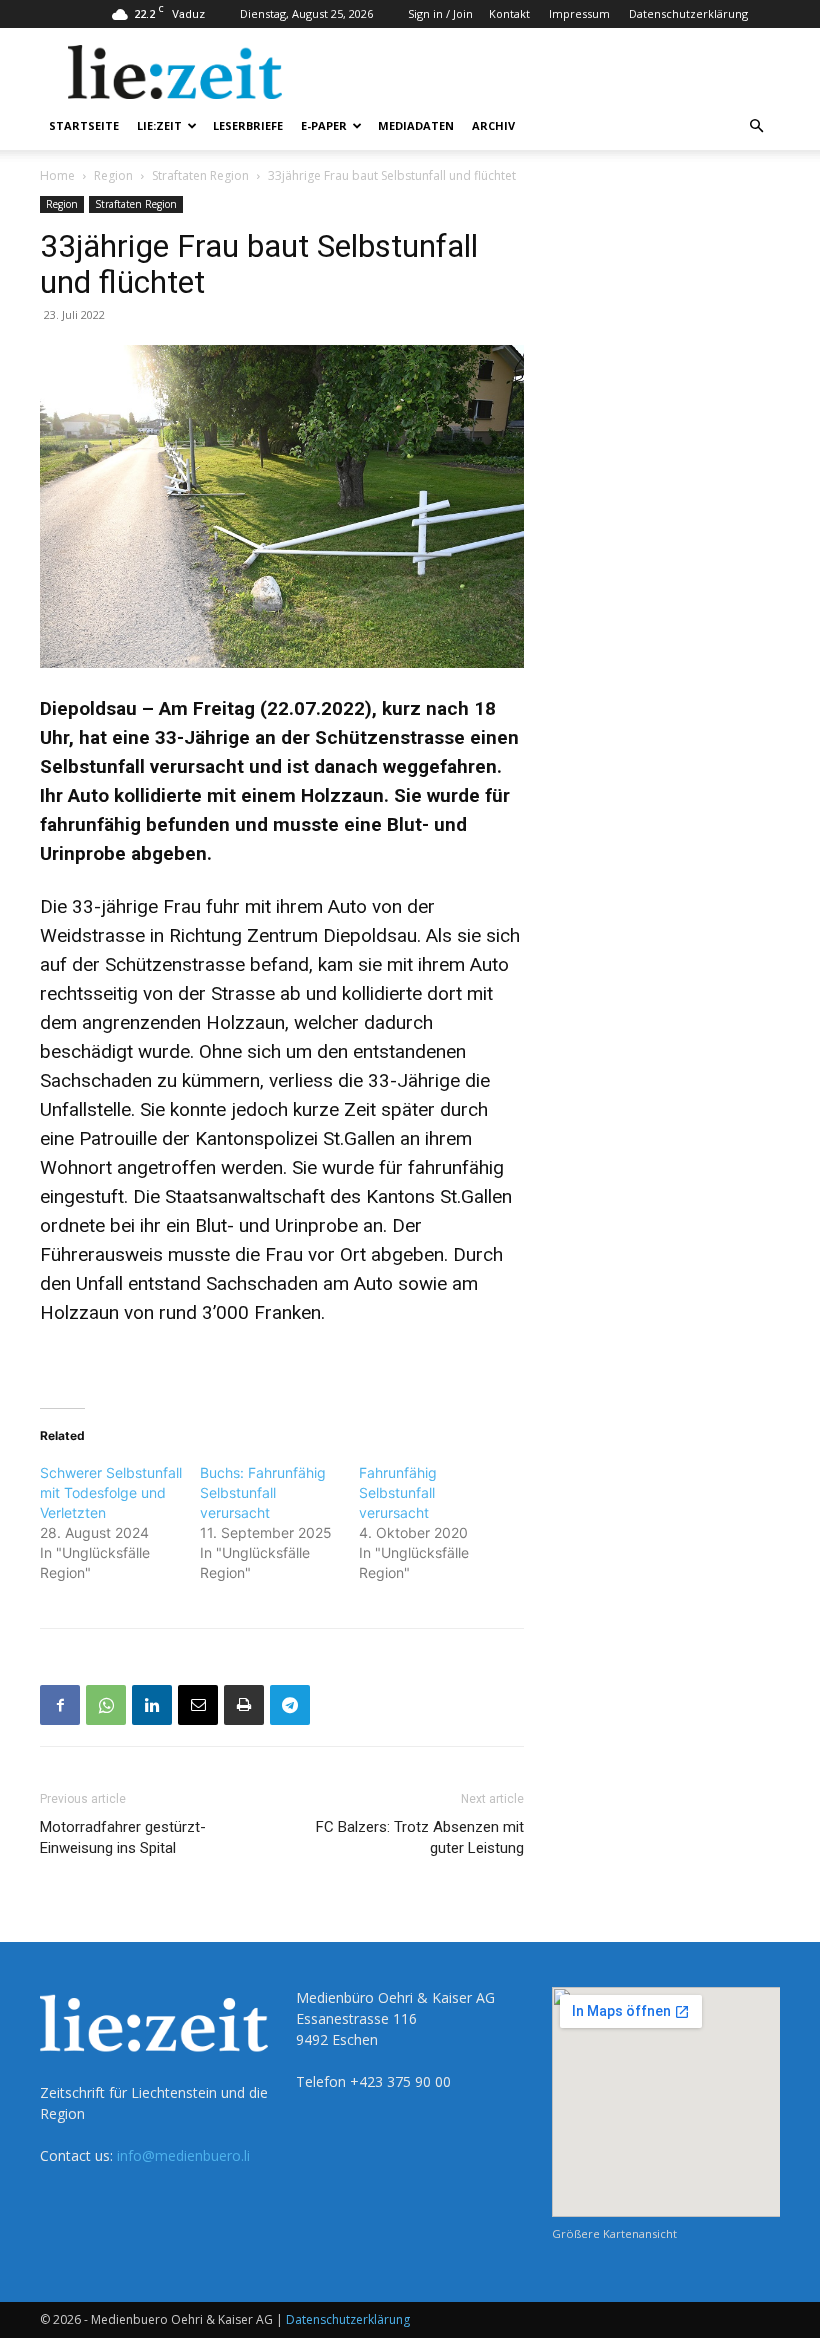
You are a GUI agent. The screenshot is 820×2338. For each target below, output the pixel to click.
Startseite (84, 125)
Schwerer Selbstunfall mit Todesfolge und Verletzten (111, 1492)
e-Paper (324, 125)
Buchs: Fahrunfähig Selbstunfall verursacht (263, 1492)
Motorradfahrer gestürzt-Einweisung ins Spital (123, 1837)
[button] (756, 126)
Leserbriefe (248, 125)
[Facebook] (60, 1705)
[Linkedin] (152, 1705)
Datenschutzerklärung (688, 13)
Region (113, 175)
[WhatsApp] (106, 1705)
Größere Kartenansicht (614, 2233)
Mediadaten (416, 125)
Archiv (493, 125)
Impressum (579, 13)
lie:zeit (159, 125)
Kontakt (509, 13)
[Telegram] (290, 1705)
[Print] (244, 1705)
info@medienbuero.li (183, 2155)
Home (57, 175)
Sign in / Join (440, 13)
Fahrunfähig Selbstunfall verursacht (398, 1492)
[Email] (198, 1705)
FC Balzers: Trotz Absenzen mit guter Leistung (420, 1837)
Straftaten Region (200, 175)
